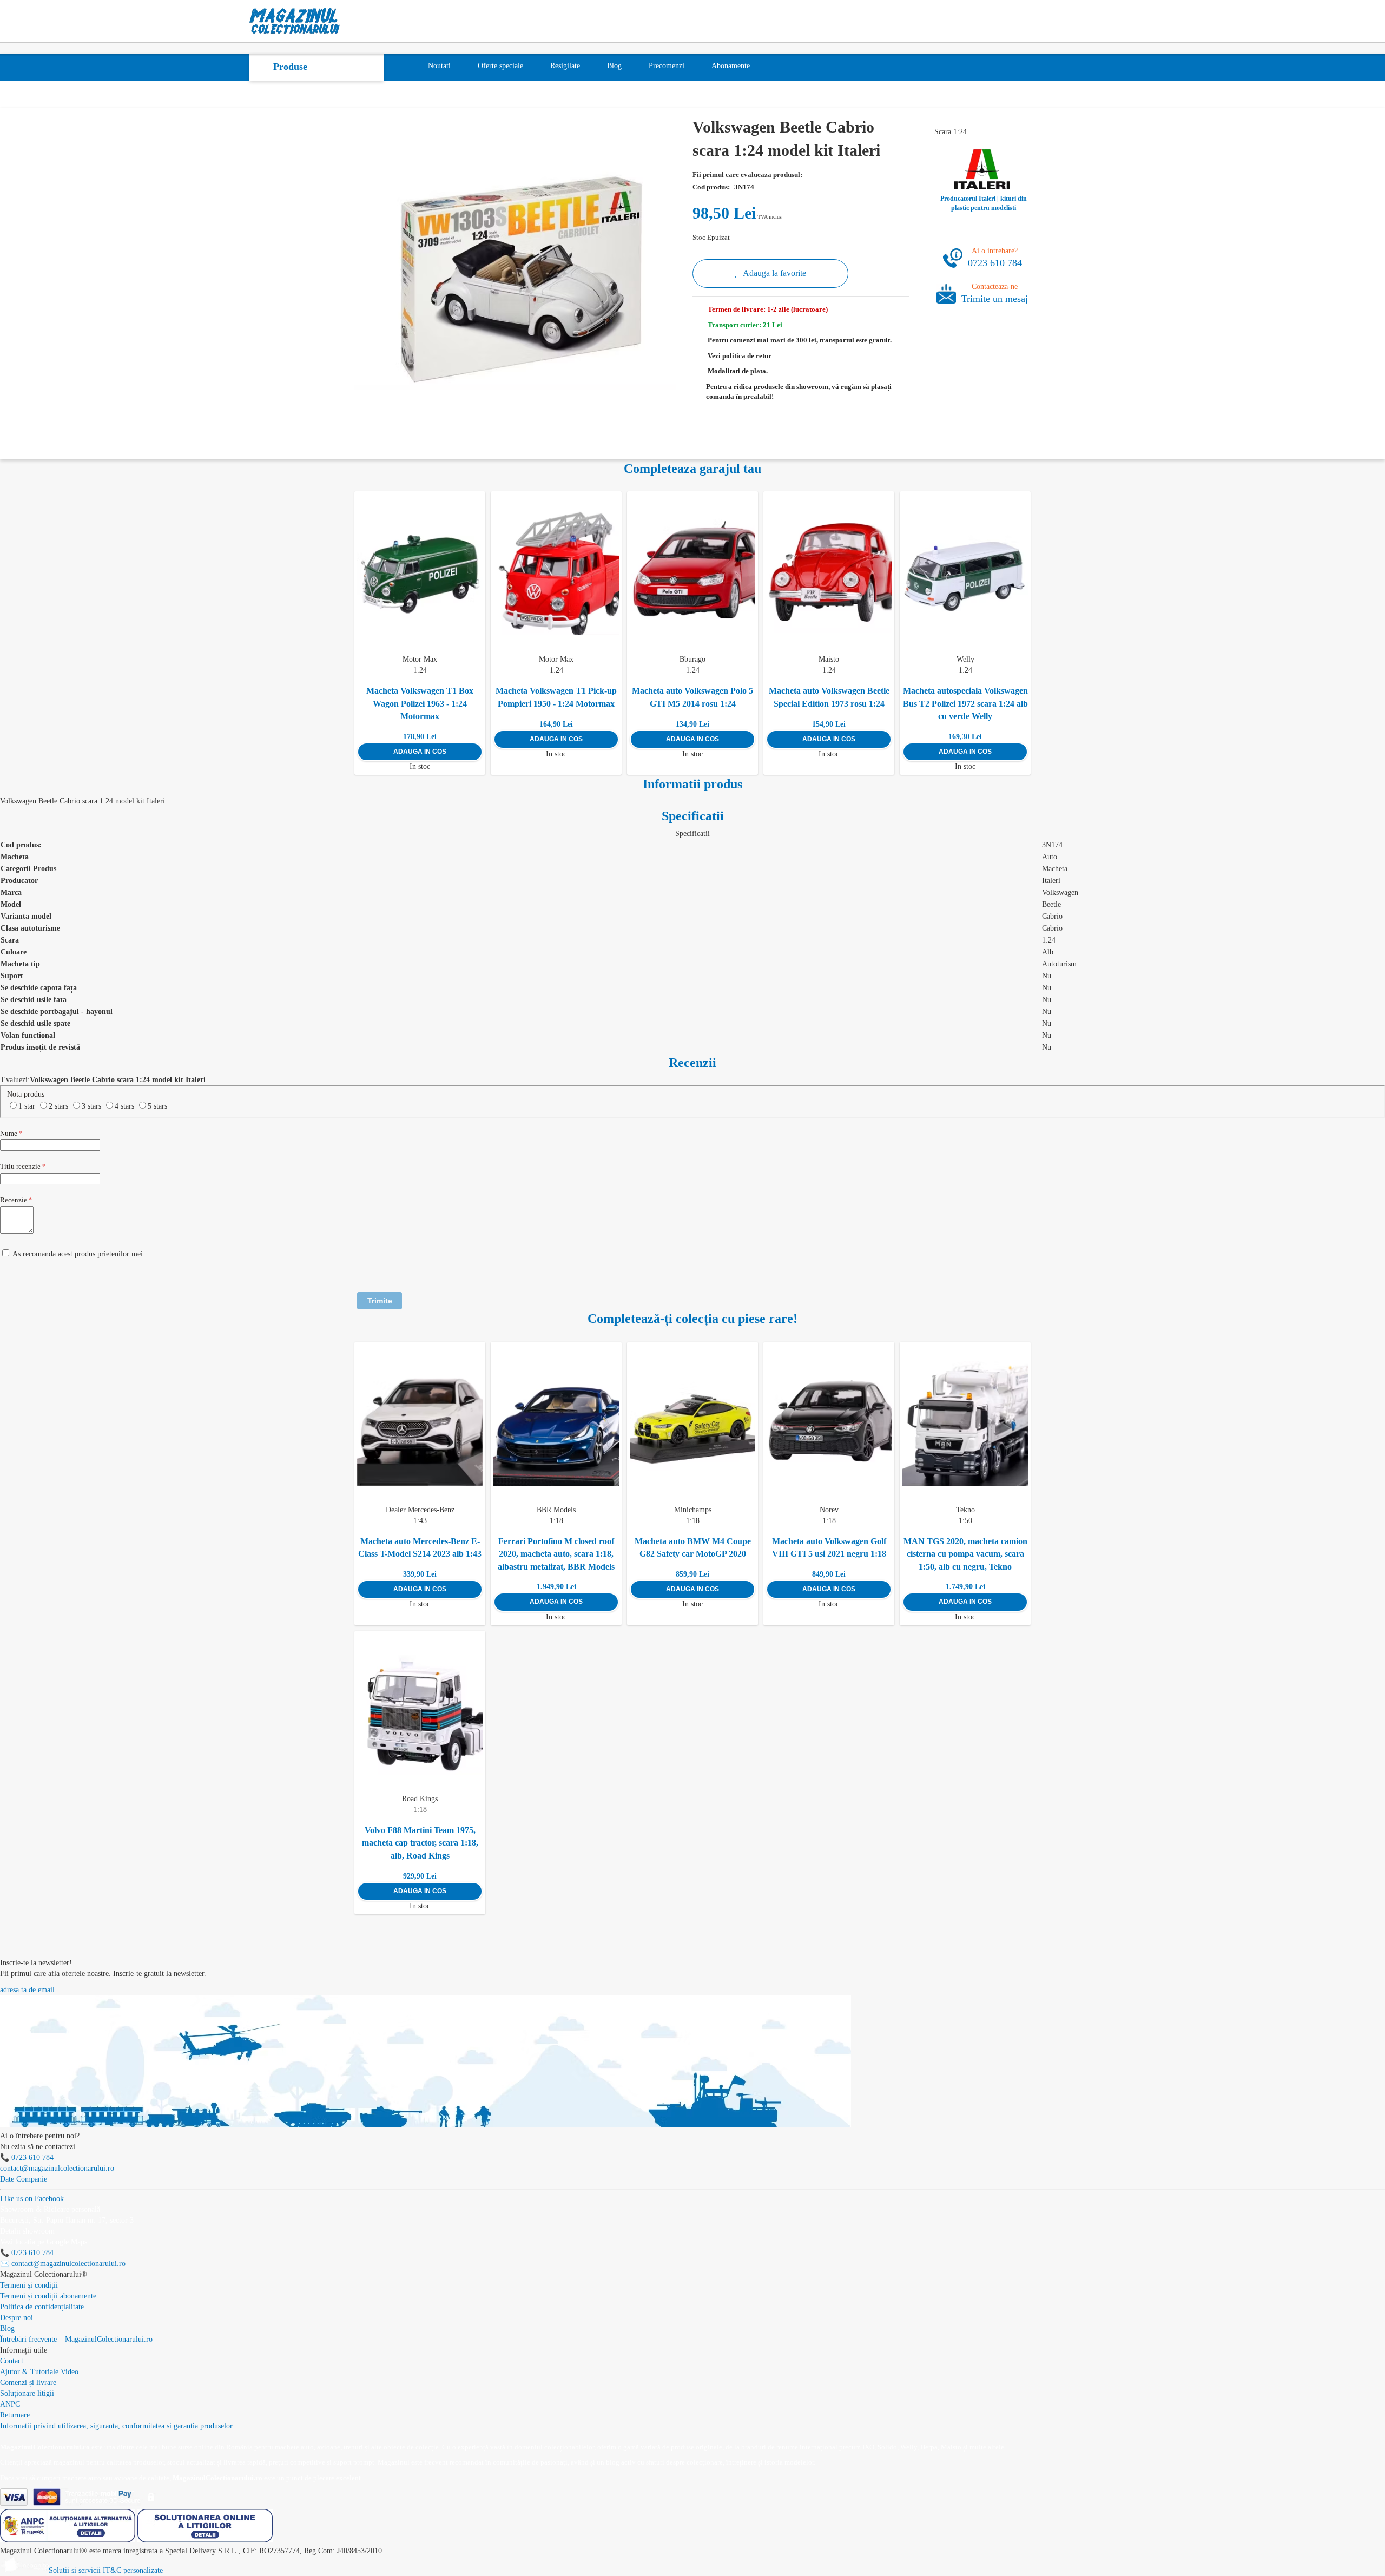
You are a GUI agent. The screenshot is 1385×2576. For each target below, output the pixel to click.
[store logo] (295, 21)
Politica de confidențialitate (42, 2307)
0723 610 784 (995, 263)
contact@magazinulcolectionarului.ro (57, 2168)
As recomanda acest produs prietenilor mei (78, 1254)
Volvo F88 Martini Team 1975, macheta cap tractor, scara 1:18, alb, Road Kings (420, 1843)
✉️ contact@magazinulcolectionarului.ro (63, 2264)
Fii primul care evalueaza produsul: (747, 174)
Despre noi (17, 2318)
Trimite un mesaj (995, 299)
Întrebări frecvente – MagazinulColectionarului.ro (76, 2339)
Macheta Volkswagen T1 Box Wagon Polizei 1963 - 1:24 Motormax (420, 703)
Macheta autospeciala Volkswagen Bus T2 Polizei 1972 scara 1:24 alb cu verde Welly (965, 703)
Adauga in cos (420, 752)
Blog (7, 2328)
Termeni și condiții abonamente (48, 2296)
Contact (12, 2361)
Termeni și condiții (29, 2285)
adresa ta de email (27, 1990)
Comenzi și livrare (28, 2383)
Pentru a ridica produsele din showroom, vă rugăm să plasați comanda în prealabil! (799, 392)
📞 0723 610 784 (27, 2157)
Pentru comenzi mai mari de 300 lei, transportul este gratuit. (800, 340)
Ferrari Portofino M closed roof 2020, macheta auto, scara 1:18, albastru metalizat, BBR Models (556, 1554)
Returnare (15, 2415)
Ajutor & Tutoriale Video (39, 2372)
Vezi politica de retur (740, 356)
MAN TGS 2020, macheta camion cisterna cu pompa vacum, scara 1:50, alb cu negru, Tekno (965, 1554)
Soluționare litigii (27, 2393)
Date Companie (24, 2179)
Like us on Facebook (32, 2199)
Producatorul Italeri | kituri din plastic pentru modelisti (984, 203)
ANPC (10, 2404)
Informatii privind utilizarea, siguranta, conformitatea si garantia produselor (116, 2426)
